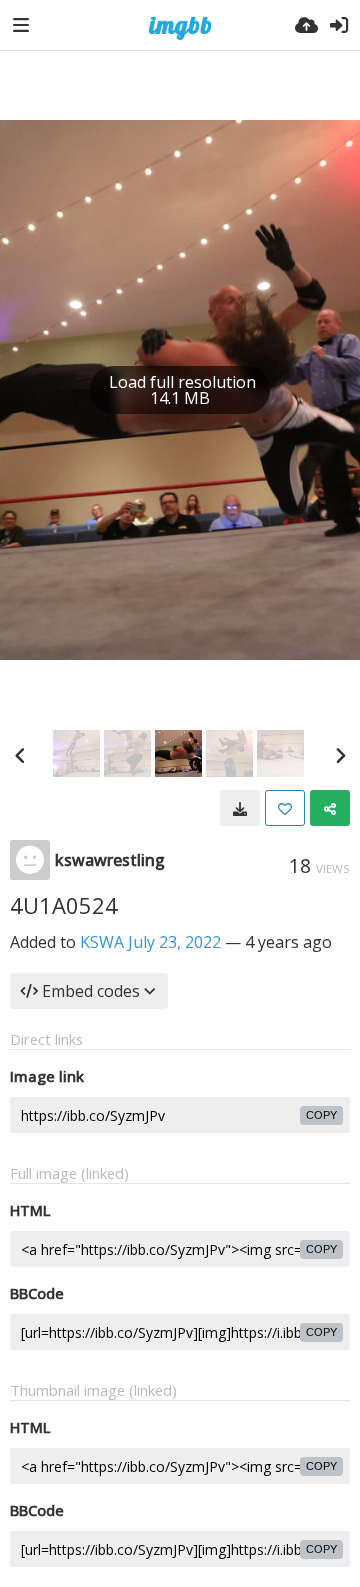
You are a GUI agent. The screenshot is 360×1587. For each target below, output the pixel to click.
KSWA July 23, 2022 (150, 942)
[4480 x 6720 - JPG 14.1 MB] (240, 808)
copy (321, 1115)
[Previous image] (20, 755)
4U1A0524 (64, 905)
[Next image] (340, 755)
